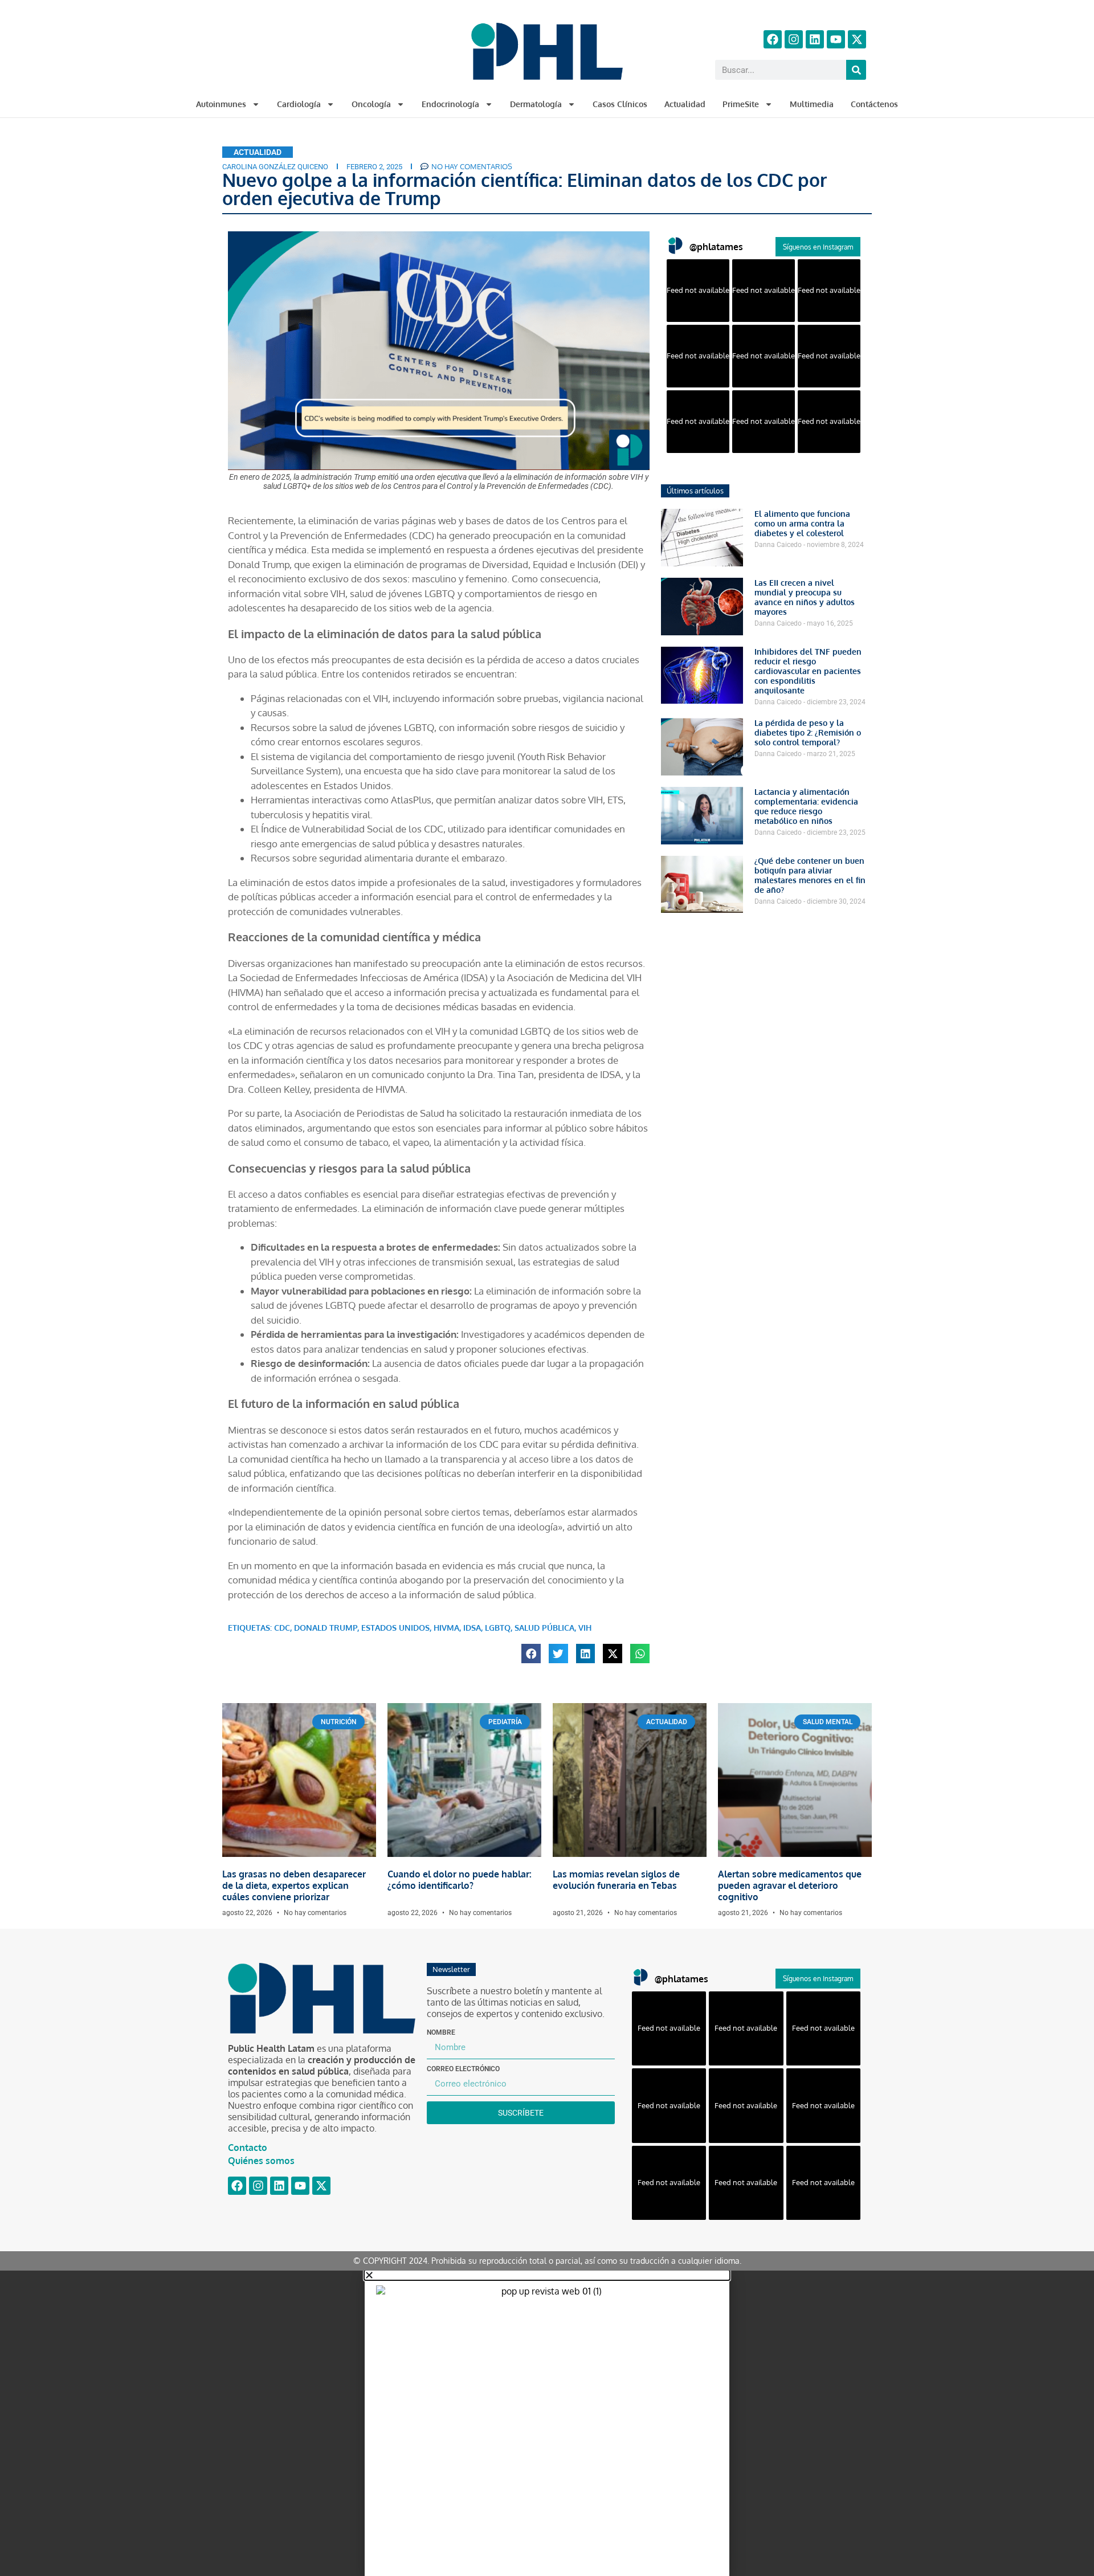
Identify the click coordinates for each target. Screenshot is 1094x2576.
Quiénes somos (261, 2161)
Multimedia (812, 104)
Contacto (248, 2148)
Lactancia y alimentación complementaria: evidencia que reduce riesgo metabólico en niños (806, 806)
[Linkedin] (815, 39)
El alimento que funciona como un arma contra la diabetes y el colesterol (802, 523)
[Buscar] (856, 70)
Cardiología (299, 104)
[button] (531, 1654)
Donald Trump (326, 1628)
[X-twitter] (857, 39)
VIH (585, 1628)
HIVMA (446, 1628)
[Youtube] (836, 39)
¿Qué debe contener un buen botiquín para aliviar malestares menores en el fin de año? (810, 875)
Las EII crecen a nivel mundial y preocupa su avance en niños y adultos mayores (805, 597)
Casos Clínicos (620, 104)
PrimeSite (741, 104)
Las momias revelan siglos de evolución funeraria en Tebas (616, 1880)
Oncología (371, 104)
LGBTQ (498, 1628)
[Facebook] (773, 39)
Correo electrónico (463, 2069)
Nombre (441, 2032)
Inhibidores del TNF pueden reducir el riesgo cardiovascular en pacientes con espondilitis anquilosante (808, 671)
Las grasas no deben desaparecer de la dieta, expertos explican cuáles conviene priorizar (294, 1885)
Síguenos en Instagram (818, 247)
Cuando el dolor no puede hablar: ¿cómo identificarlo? (460, 1880)
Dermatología (536, 104)
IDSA (472, 1628)
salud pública (544, 1628)
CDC (282, 1628)
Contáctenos (874, 104)
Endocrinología (450, 104)
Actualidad (685, 104)
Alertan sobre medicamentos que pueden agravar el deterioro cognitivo (790, 1885)
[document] (547, 2423)
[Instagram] (794, 39)
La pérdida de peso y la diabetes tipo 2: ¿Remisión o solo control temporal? (808, 732)
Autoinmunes (221, 104)
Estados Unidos (395, 1628)
